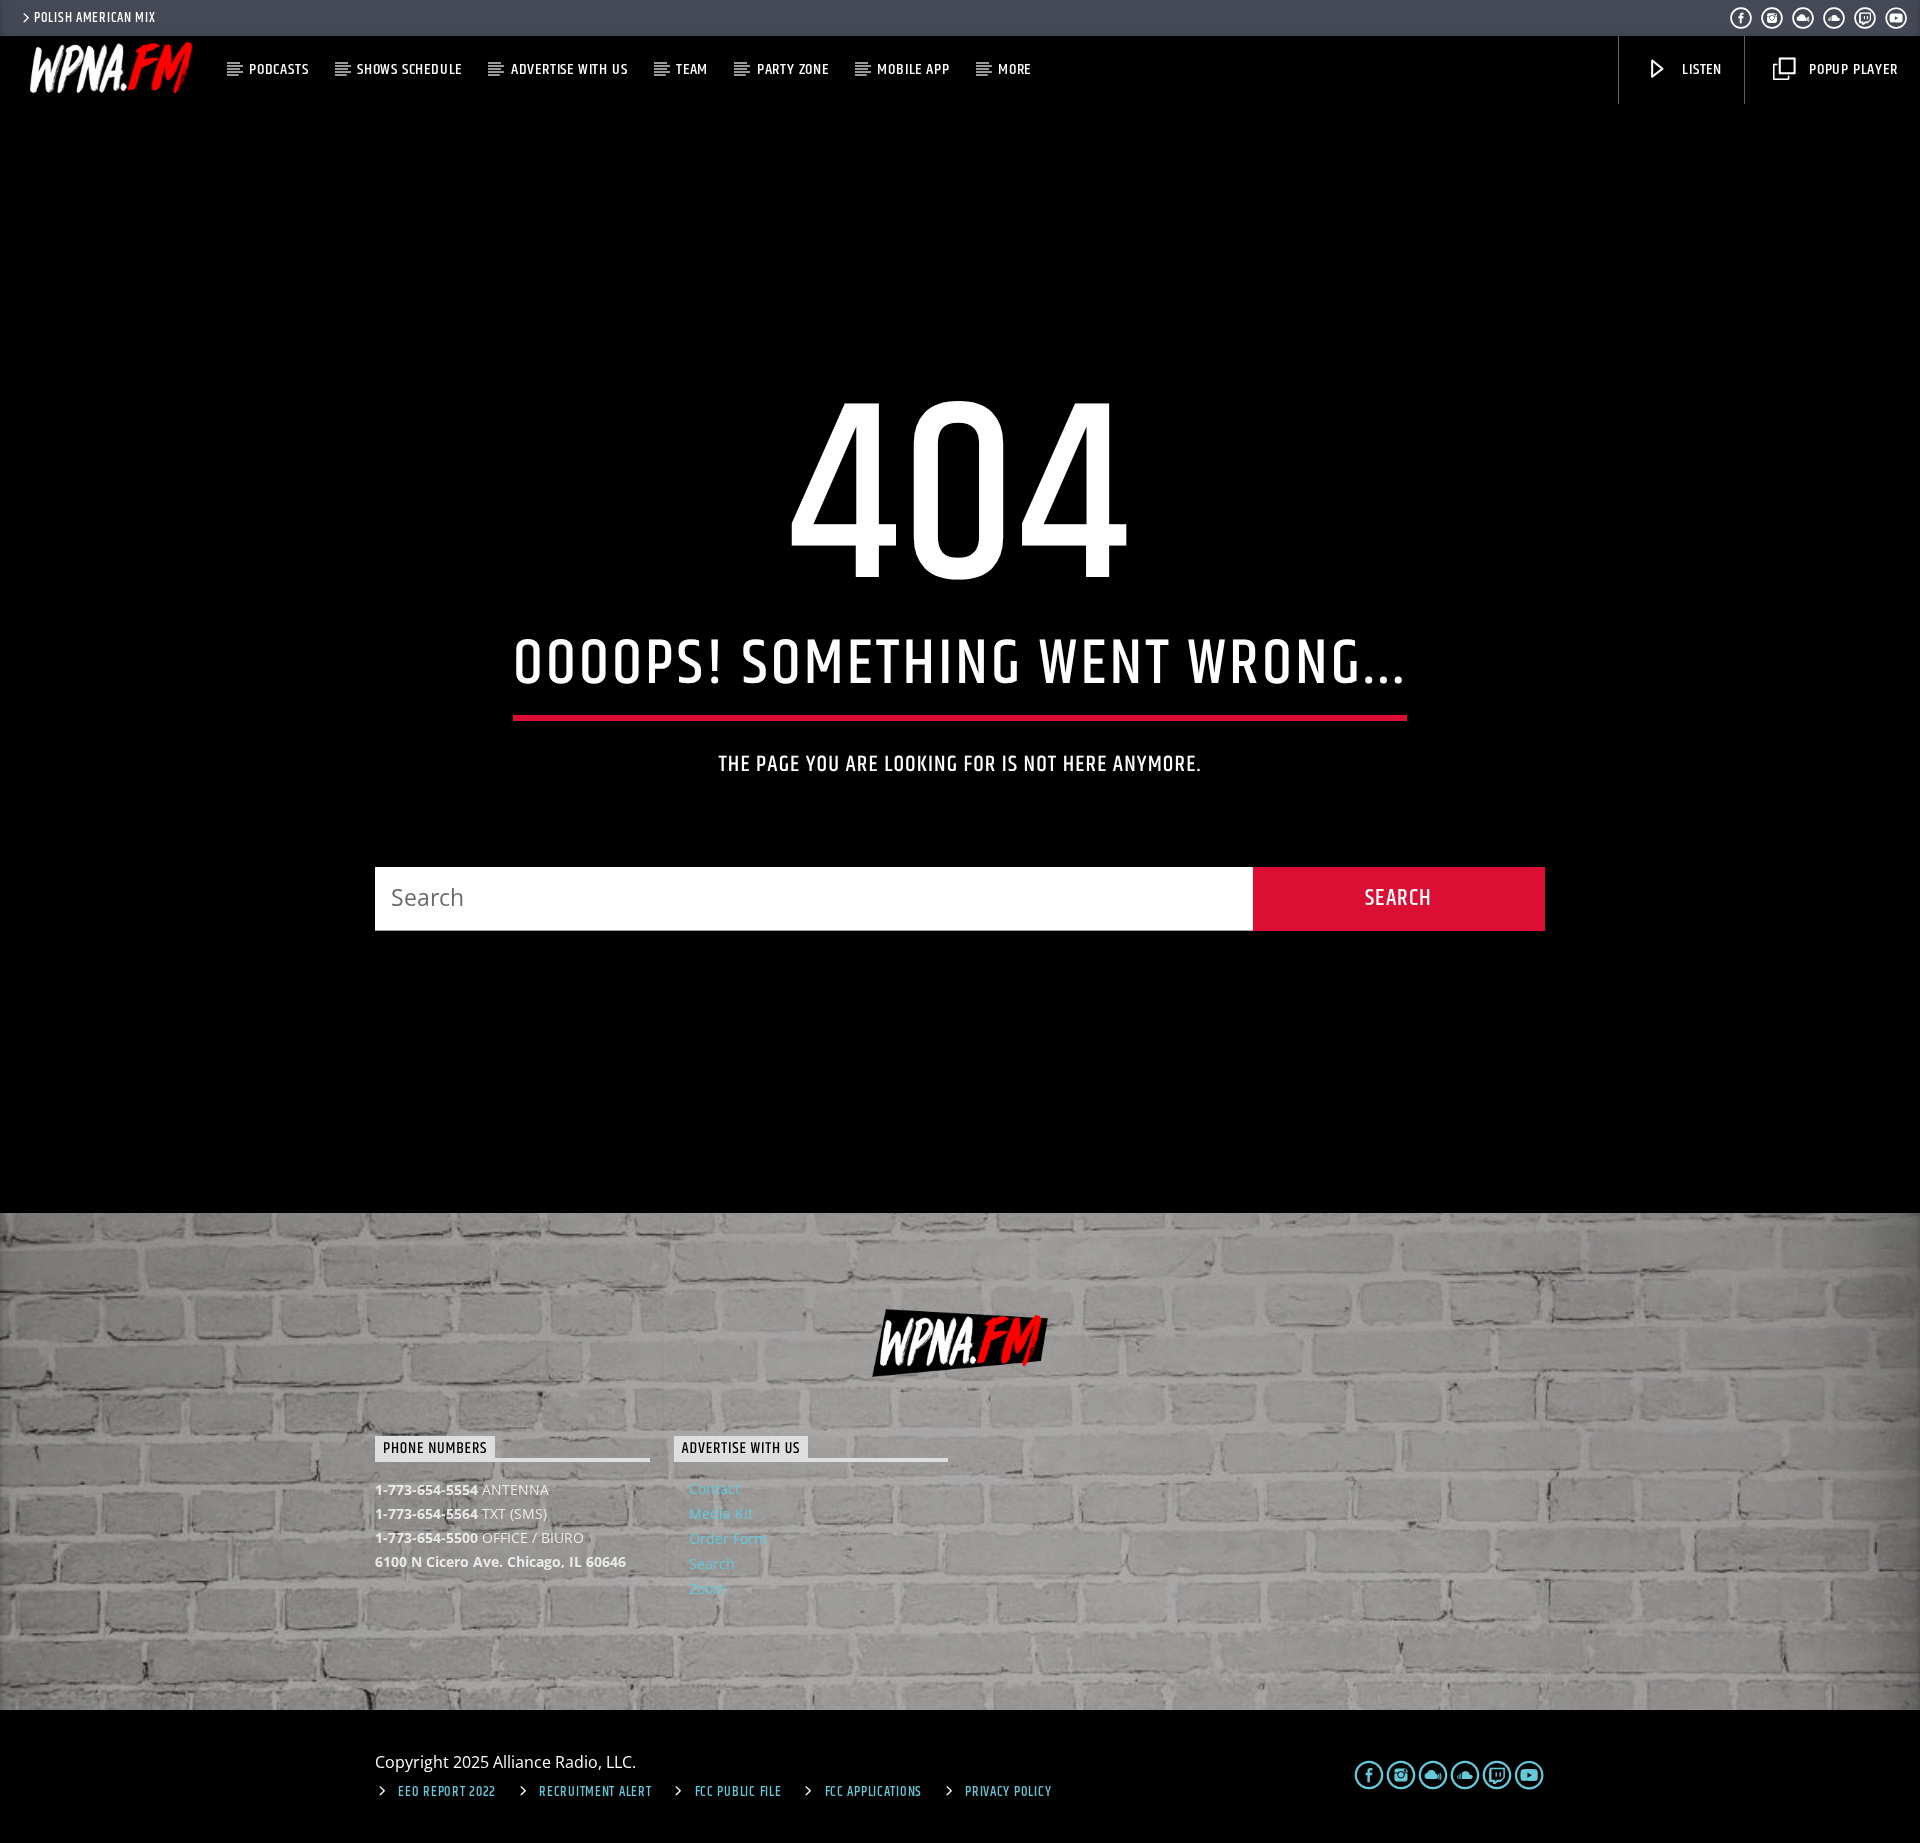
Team (692, 69)
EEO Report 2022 (447, 1792)
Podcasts (278, 69)
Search (712, 1563)
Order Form (728, 1538)
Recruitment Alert (595, 1792)
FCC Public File (738, 1792)
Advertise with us (569, 69)
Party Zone (793, 69)
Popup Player (1851, 69)
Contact (714, 1488)
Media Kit (721, 1513)
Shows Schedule (409, 69)
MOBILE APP (913, 69)
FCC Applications (874, 1792)
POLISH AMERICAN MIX (95, 18)
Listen (1700, 69)
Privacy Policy (1008, 1792)
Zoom (707, 1588)
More (1014, 69)
